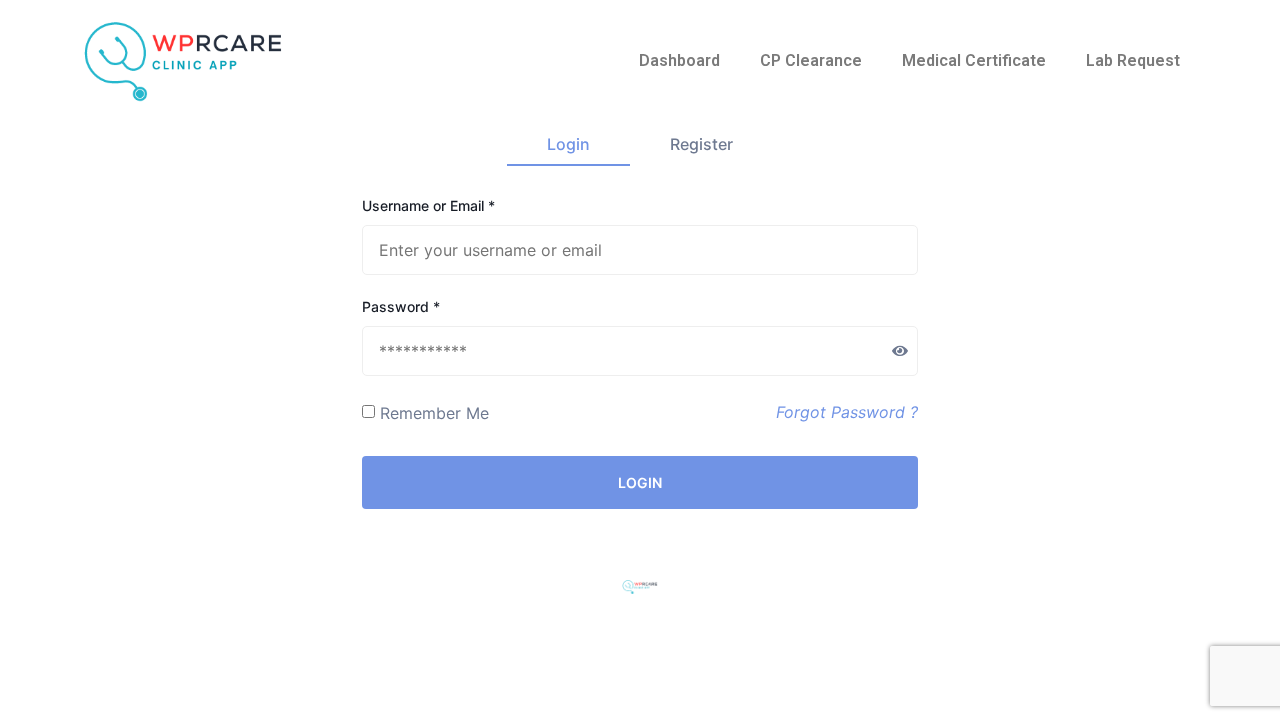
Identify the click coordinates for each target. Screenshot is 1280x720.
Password (401, 307)
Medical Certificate (974, 60)
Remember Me (434, 413)
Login (568, 144)
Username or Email (428, 206)
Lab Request (1133, 60)
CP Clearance (811, 60)
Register (701, 144)
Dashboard (679, 60)
